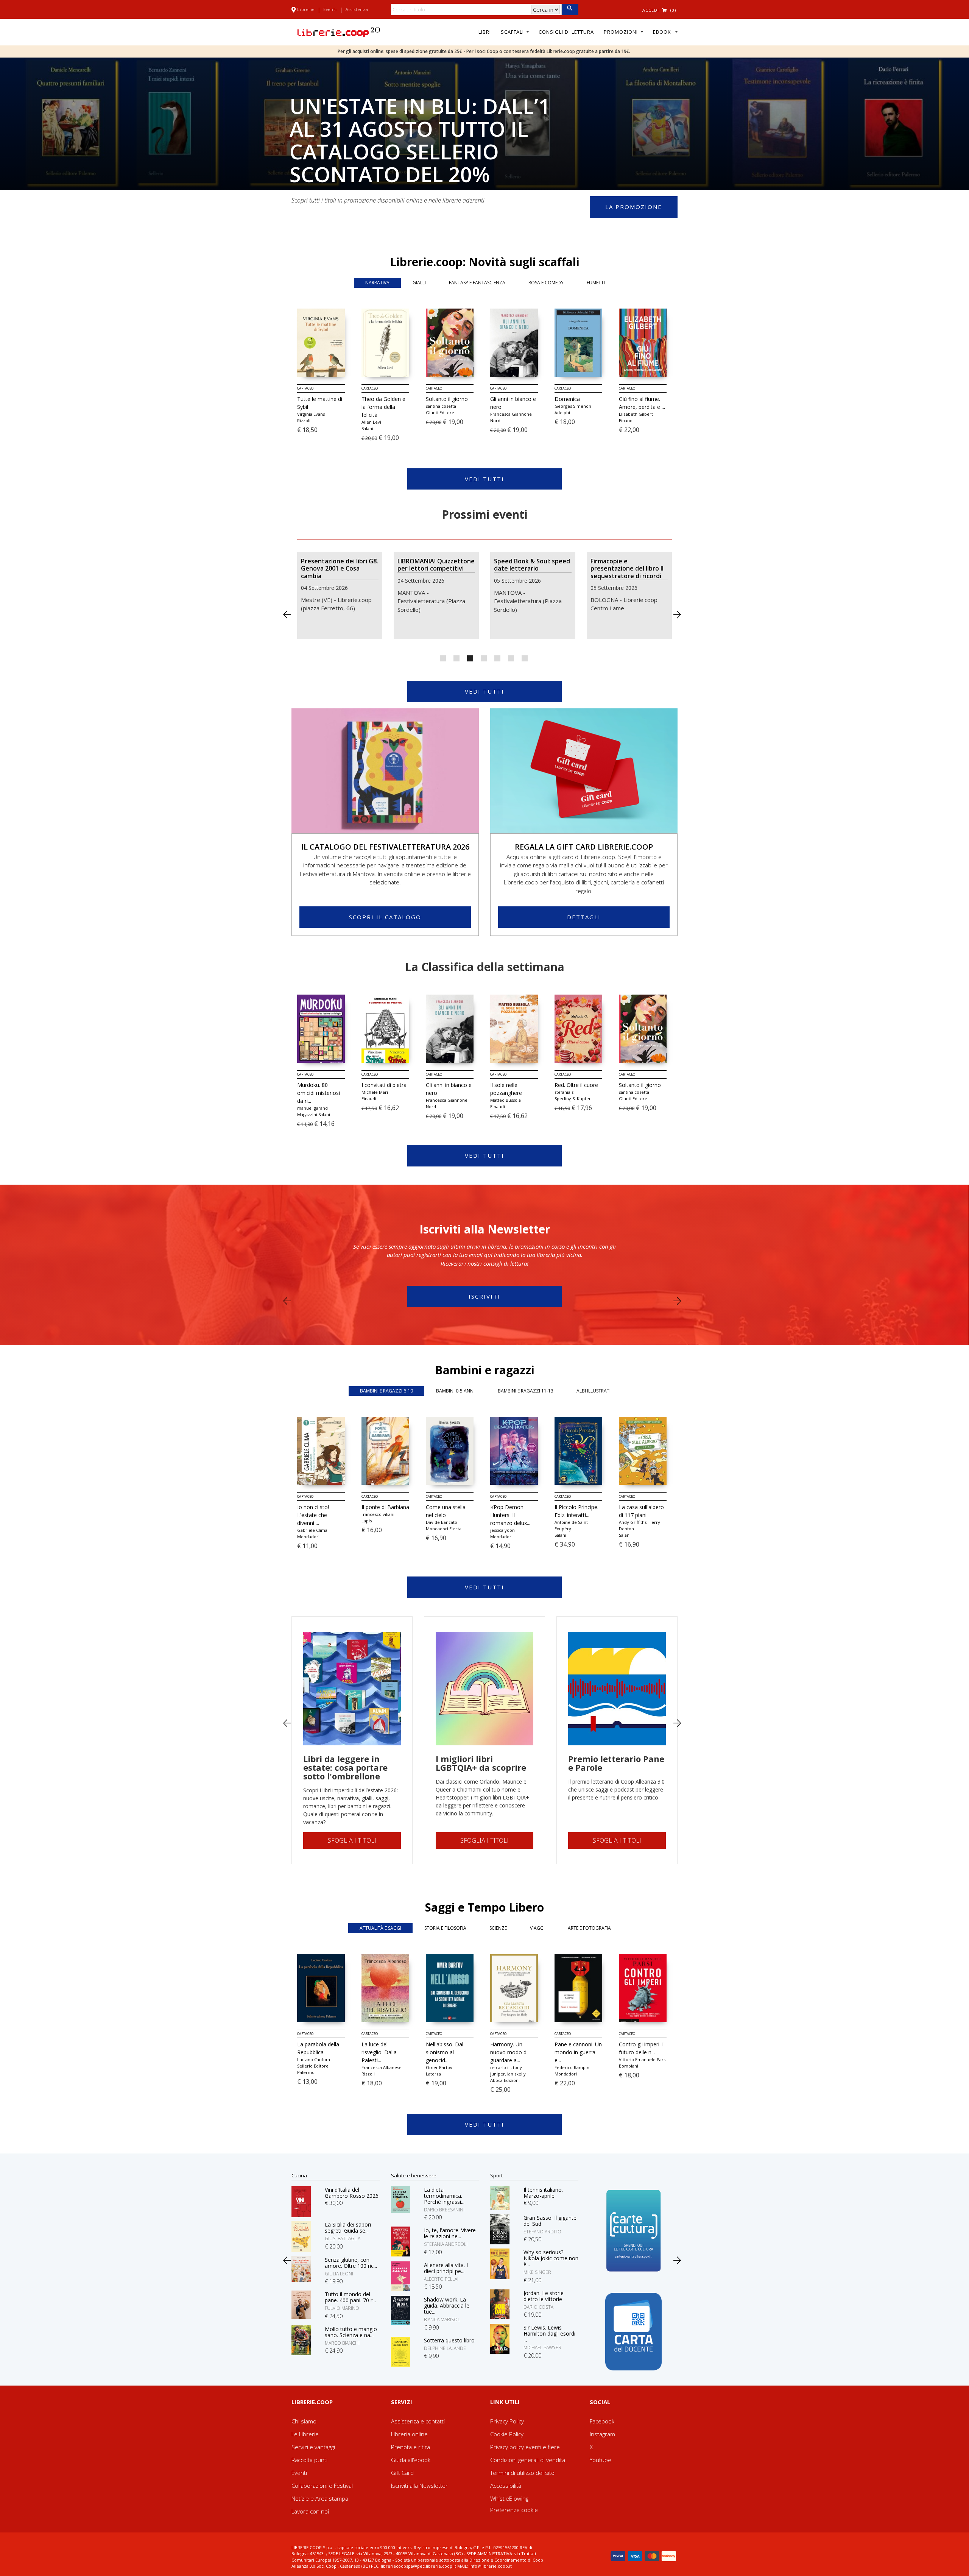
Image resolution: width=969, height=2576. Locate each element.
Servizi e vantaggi (313, 2447)
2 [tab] (456, 658)
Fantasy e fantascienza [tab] (477, 283)
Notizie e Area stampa (320, 2498)
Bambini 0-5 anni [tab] (455, 1391)
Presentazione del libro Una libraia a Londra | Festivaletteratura (625, 569)
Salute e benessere (414, 2175)
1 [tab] (443, 658)
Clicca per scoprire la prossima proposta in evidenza (954, 702)
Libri (485, 32)
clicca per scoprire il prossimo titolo (677, 615)
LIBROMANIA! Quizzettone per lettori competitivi (340, 565)
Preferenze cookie (514, 2510)
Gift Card (402, 2473)
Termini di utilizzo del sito (522, 2473)
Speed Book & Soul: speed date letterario (435, 565)
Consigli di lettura (566, 32)
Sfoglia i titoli (352, 1840)
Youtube (601, 2460)
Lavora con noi (310, 2511)
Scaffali (513, 32)
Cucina (299, 2175)
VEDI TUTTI (484, 479)
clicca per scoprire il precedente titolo (287, 615)
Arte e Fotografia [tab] (589, 1928)
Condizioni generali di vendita (528, 2460)
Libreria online (409, 2434)
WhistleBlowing (509, 2498)
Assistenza (357, 9)
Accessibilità (506, 2486)
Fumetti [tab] (596, 283)
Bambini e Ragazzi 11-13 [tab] (526, 1391)
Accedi (651, 10)
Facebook (602, 2421)
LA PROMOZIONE (634, 207)
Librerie (306, 9)
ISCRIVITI (484, 1296)
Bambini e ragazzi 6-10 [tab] (386, 1391)
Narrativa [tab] (377, 283)
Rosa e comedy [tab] (546, 283)
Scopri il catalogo (385, 917)
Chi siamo (304, 2421)
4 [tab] (484, 658)
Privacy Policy (507, 2421)
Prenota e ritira (411, 2447)
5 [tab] (497, 658)
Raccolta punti (309, 2460)
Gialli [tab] (419, 283)
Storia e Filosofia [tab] (445, 1928)
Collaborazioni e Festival (322, 2486)
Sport (496, 2175)
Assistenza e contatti (418, 2421)
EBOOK (664, 32)
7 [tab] (525, 658)
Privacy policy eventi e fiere (525, 2447)
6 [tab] (511, 658)
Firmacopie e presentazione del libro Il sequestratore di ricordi (530, 569)
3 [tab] (470, 658)
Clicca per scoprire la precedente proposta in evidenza (15, 702)
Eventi (330, 9)
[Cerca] (570, 9)
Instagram (602, 2434)
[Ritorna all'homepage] (339, 31)
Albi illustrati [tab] (594, 1391)
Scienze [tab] (498, 1928)
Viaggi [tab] (537, 1928)
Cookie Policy (507, 2434)
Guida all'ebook (411, 2460)
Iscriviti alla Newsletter (419, 2486)
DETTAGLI (584, 917)
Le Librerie (305, 2434)
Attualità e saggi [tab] (380, 1928)
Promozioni (622, 32)
